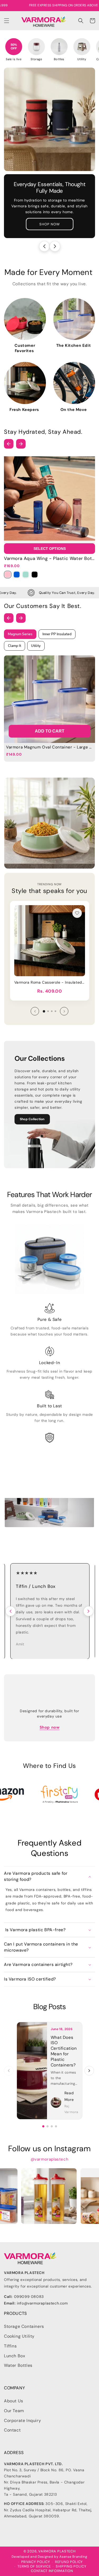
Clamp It (15, 646)
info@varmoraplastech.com (42, 2303)
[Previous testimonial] (11, 1611)
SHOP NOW (50, 224)
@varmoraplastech (50, 2159)
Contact (12, 2430)
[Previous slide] (44, 246)
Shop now (50, 1727)
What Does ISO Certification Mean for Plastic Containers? (64, 2051)
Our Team (14, 2411)
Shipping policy (71, 2566)
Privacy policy (36, 2562)
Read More (69, 2096)
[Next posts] (89, 2071)
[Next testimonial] (88, 1611)
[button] (7, 21)
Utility (36, 646)
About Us (14, 2401)
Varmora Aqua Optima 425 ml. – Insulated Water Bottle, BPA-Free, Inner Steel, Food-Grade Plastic (50, 982)
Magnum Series (20, 634)
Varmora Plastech (57, 2551)
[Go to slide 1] (43, 2126)
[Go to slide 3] (52, 2126)
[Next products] (21, 444)
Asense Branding (73, 2557)
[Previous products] (9, 444)
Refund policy (69, 2562)
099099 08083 (29, 2297)
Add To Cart (50, 731)
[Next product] (64, 1011)
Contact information (52, 2571)
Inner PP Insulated (57, 634)
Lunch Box (15, 2356)
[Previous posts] (9, 2071)
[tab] (44, 1011)
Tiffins (10, 2346)
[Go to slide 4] (56, 2126)
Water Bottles (18, 2365)
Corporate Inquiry (22, 2421)
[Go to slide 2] (48, 2126)
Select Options (50, 549)
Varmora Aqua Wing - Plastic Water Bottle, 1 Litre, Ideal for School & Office (49, 558)
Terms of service (34, 2566)
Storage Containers (24, 2326)
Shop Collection (32, 1119)
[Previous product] (35, 1011)
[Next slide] (55, 246)
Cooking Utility (19, 2336)
